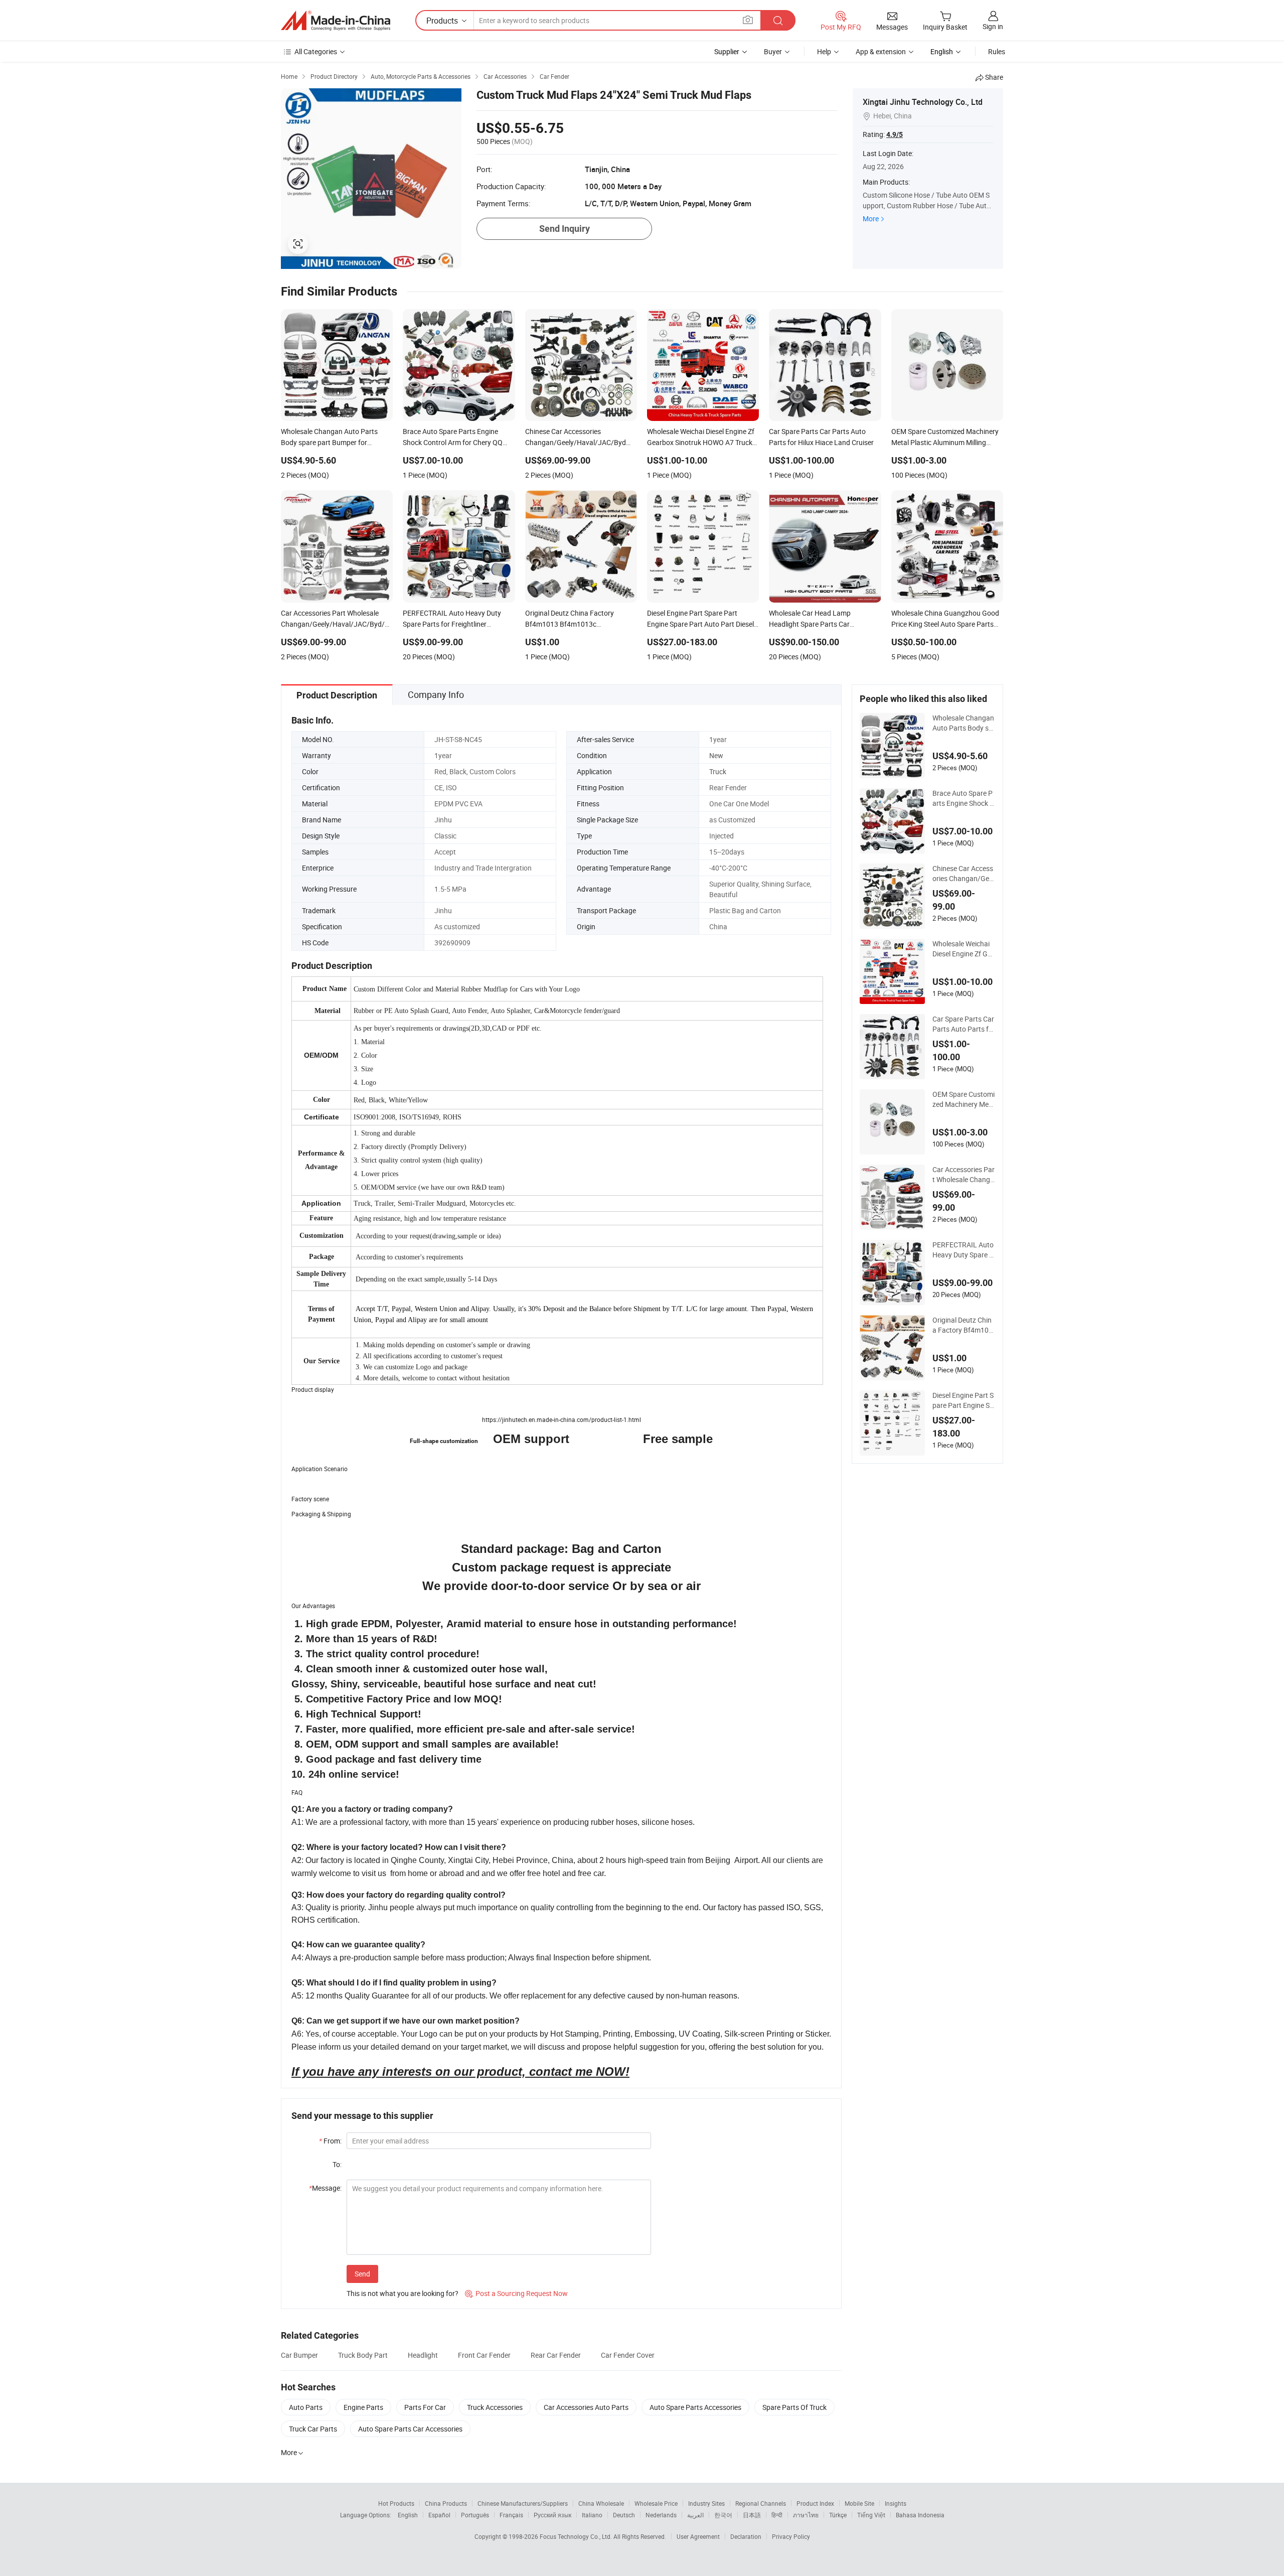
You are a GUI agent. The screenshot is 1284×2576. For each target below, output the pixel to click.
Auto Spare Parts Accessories (695, 2407)
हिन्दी (777, 2515)
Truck (718, 771)
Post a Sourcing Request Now (516, 2293)
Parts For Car (425, 2407)
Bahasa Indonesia (920, 2515)
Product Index (815, 2503)
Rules (997, 51)
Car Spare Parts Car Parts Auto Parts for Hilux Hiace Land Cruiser (964, 1024)
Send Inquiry (565, 229)
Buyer (773, 51)
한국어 (723, 2515)
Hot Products (396, 2503)
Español (439, 2515)
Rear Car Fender (556, 2355)
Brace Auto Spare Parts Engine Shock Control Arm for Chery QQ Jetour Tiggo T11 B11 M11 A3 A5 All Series (963, 798)
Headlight (423, 2355)
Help (824, 51)
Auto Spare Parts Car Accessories (410, 2429)
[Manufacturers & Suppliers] (336, 21)
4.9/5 (895, 134)
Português (475, 2515)
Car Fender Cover (628, 2355)
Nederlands (661, 2515)
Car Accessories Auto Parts (586, 2407)
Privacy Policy (791, 2536)
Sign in (993, 26)
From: (330, 2141)
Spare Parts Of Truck (794, 2407)
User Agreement (698, 2536)
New (716, 755)
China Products (446, 2503)
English (408, 2515)
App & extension (881, 51)
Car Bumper (299, 2355)
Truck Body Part (363, 2355)
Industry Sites (706, 2503)
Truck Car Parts (313, 2429)
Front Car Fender (484, 2355)
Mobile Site (859, 2503)
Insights (896, 2503)
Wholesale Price (656, 2503)
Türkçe (838, 2515)
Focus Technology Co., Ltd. (577, 2536)
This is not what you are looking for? (403, 2293)
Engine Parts (363, 2407)
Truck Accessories (495, 2407)
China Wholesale (601, 2503)
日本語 (752, 2515)
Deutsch (624, 2515)
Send (362, 2274)
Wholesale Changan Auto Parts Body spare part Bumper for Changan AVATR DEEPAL (963, 723)
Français (511, 2515)
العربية (695, 2515)
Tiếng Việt (871, 2515)
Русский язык (552, 2515)
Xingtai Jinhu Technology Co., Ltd (923, 102)
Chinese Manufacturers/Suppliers (523, 2503)
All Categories (316, 51)
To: (337, 2164)
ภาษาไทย (806, 2515)
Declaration (746, 2536)
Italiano (592, 2515)
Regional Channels (761, 2503)
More (871, 219)
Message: (325, 2188)
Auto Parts (306, 2407)
